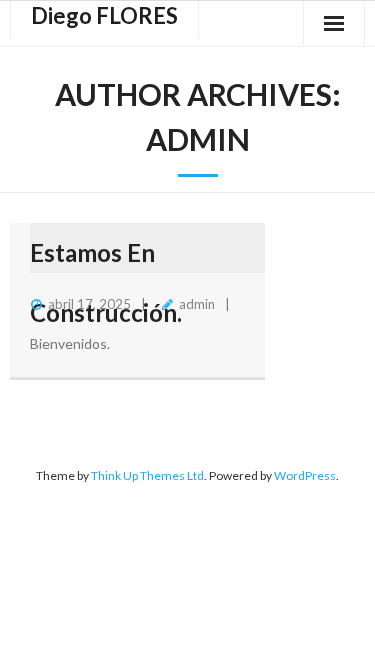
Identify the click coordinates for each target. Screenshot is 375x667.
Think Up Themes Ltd (147, 475)
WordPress (305, 475)
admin (197, 304)
